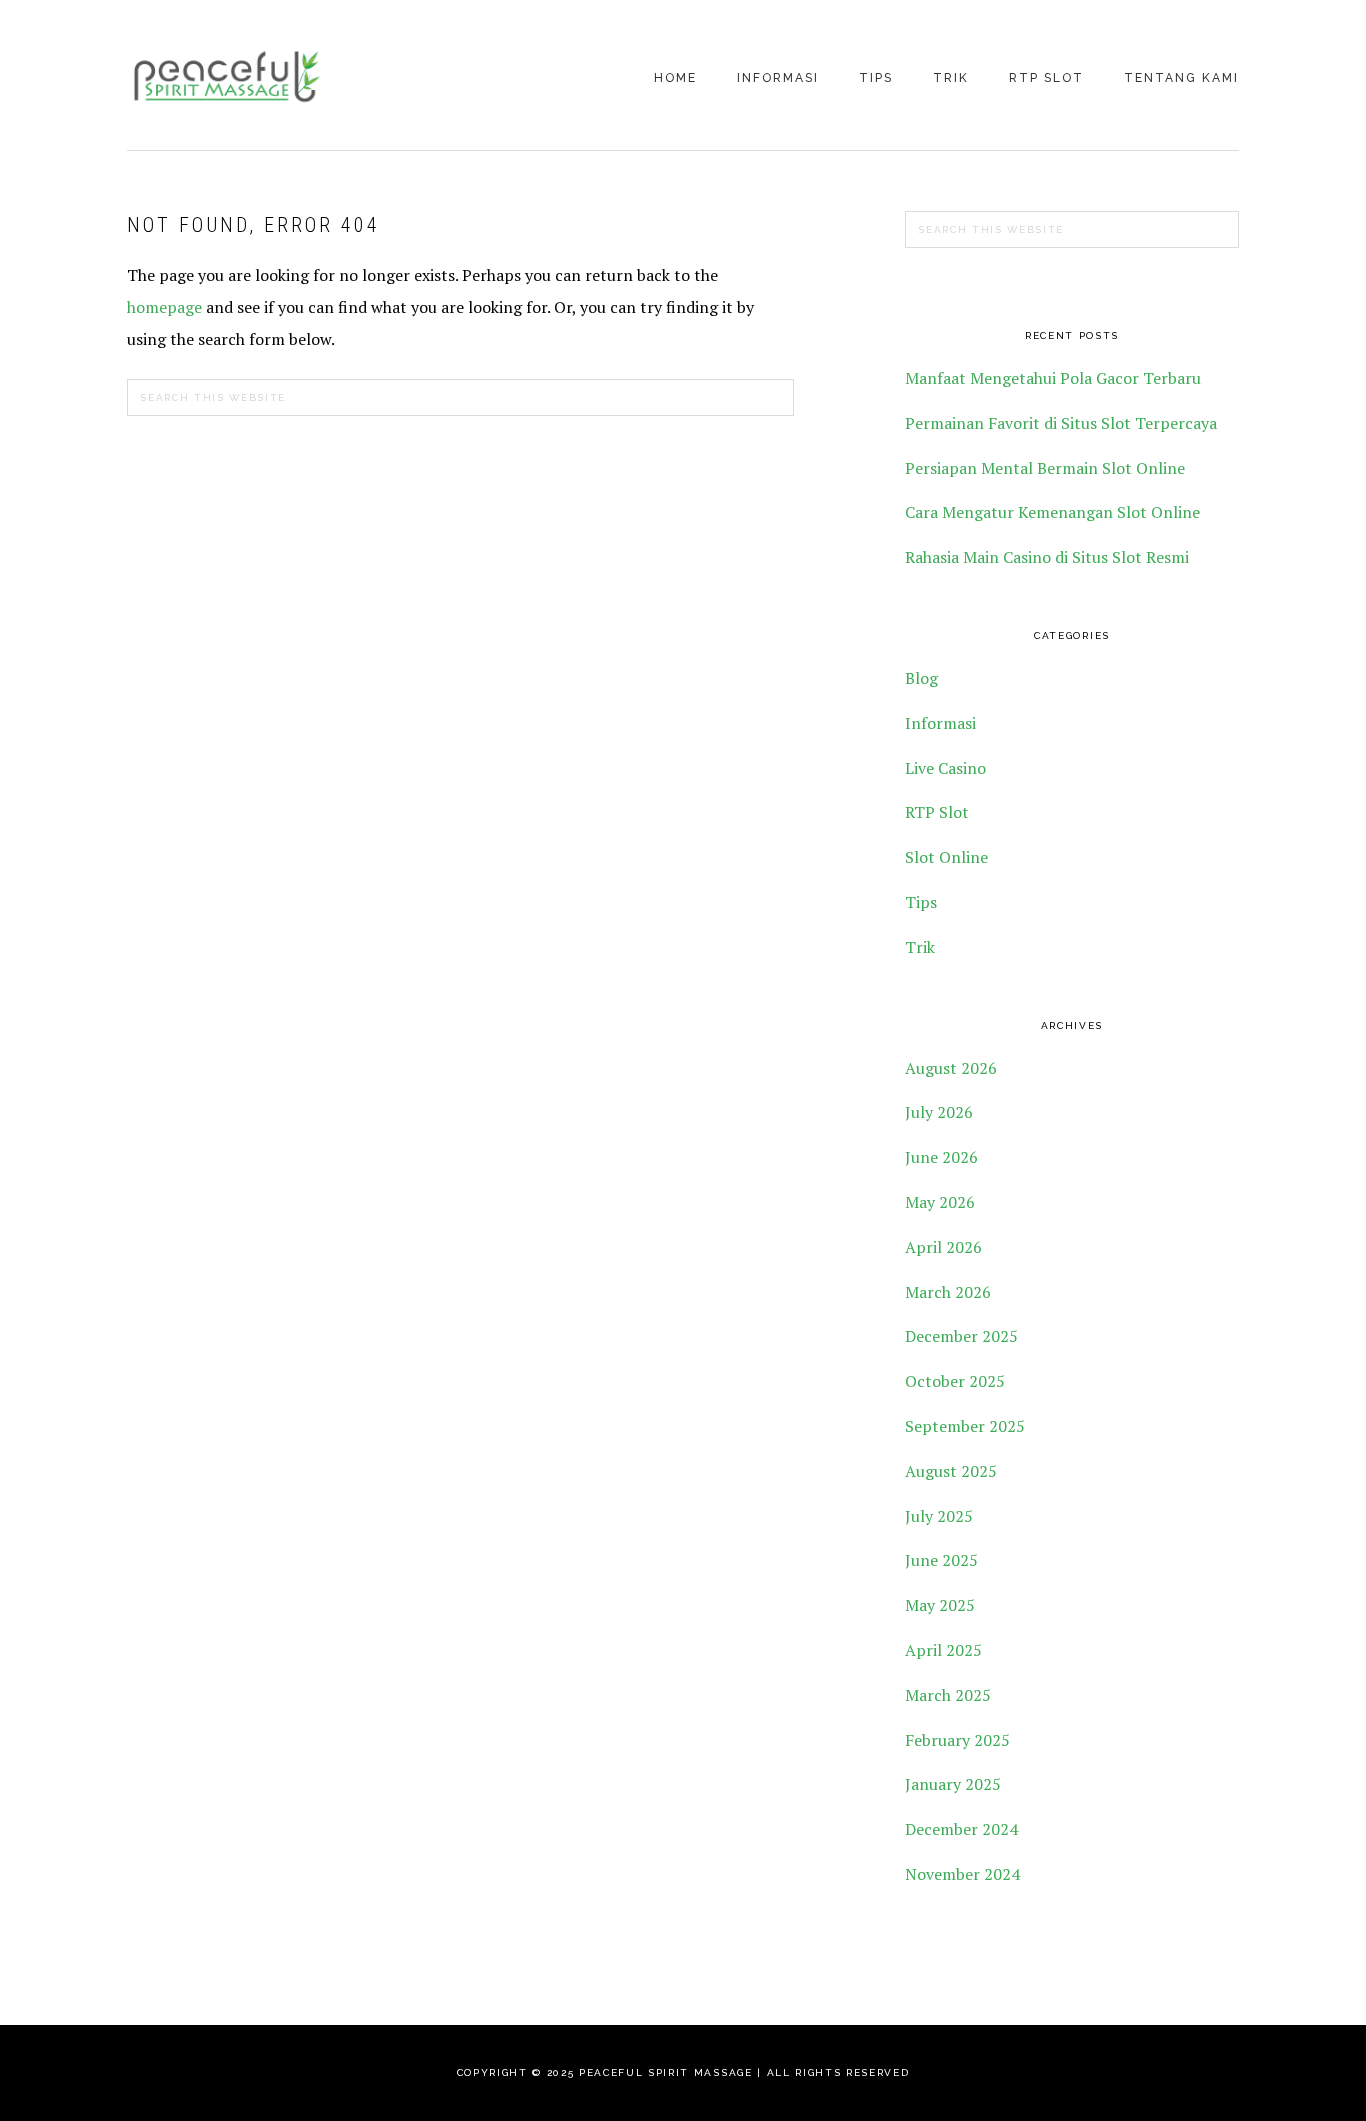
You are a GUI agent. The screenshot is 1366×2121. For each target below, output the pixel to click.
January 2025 (953, 1784)
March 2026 (948, 1292)
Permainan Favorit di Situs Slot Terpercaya (1061, 423)
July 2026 (939, 1112)
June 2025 (941, 1560)
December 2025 (961, 1336)
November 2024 (962, 1874)
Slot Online (946, 857)
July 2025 (939, 1516)
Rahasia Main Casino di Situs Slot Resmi (1047, 557)
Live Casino (945, 768)
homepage (164, 307)
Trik (920, 947)
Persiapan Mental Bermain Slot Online (1045, 468)
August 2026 (951, 1068)
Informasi (940, 723)
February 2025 (957, 1740)
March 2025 (948, 1695)
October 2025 (955, 1381)
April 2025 (943, 1650)
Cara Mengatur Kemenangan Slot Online (1052, 512)
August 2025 (951, 1471)
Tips (921, 902)
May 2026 (940, 1202)
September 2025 (965, 1426)
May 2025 (940, 1605)
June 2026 (941, 1157)
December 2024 (961, 1829)
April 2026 (943, 1247)
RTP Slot (937, 812)
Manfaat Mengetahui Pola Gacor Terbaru (1053, 378)
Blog (921, 678)
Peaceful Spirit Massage (227, 77)
